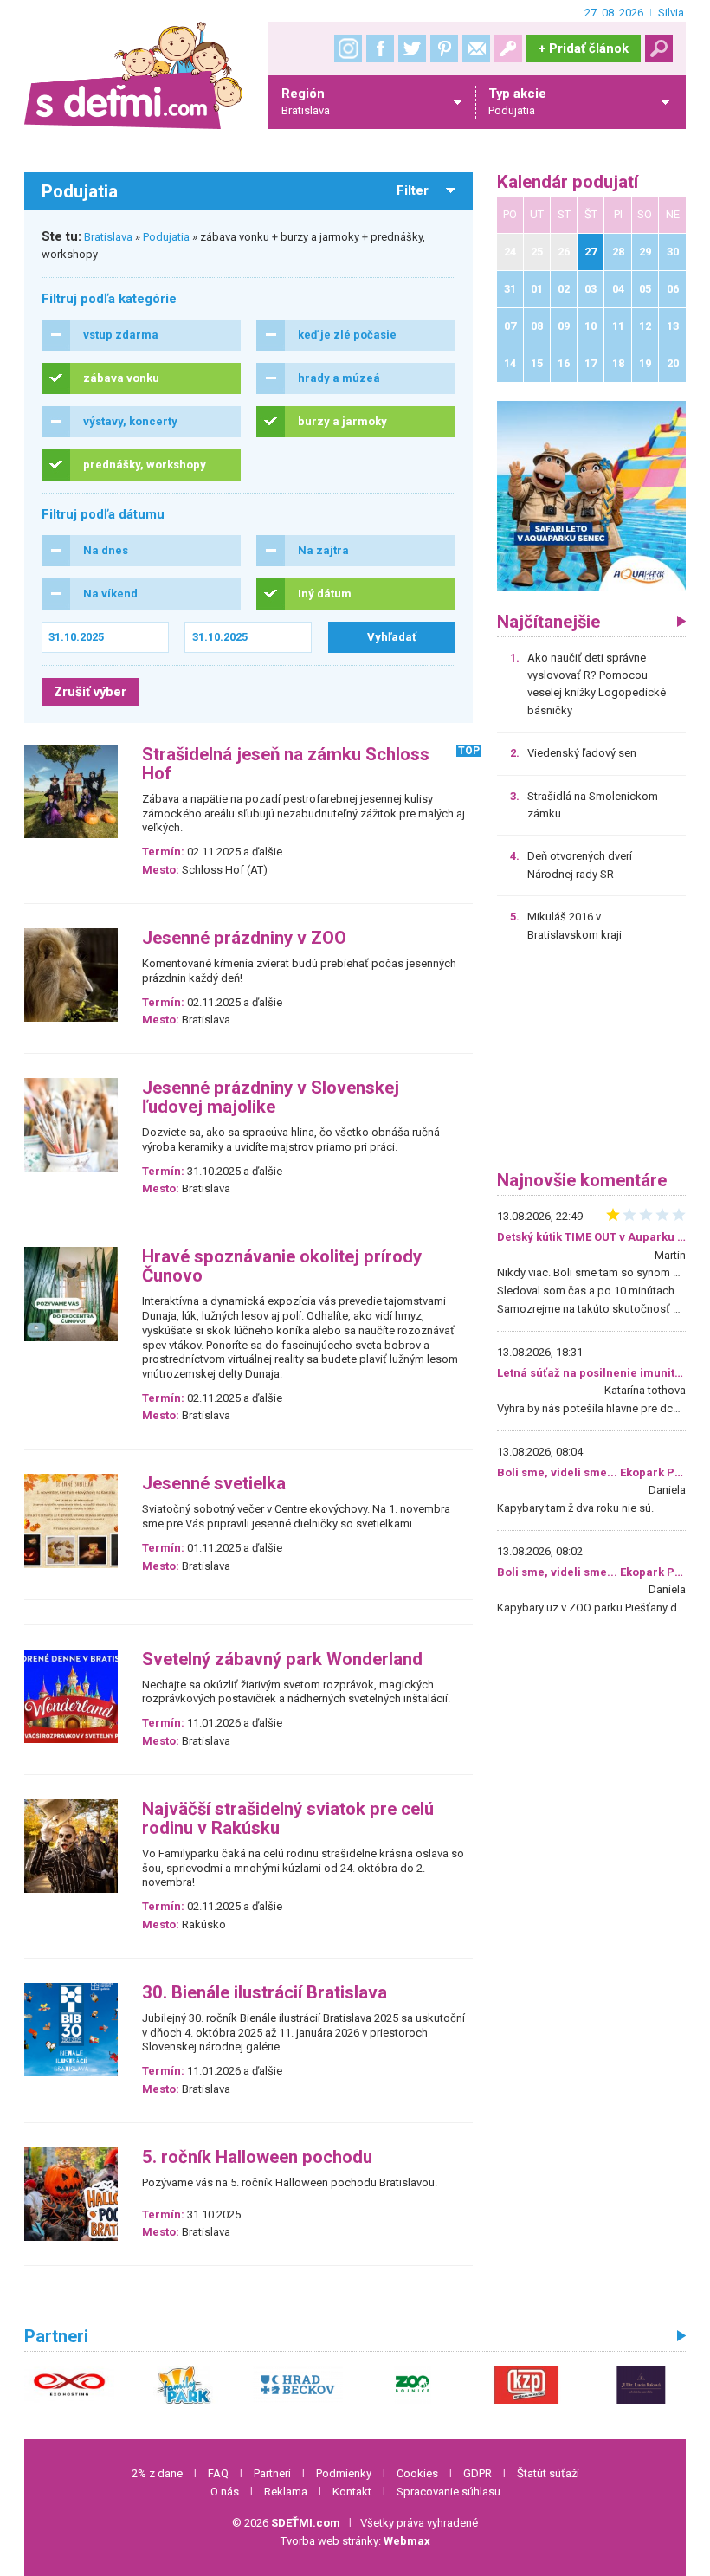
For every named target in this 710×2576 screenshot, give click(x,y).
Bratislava (108, 237)
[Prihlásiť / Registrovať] (508, 48)
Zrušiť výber (90, 692)
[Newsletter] (476, 48)
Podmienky (344, 2473)
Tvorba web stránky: (355, 2541)
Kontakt (352, 2492)
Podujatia (166, 237)
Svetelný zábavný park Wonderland (282, 1659)
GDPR (478, 2473)
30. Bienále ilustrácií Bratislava (265, 1993)
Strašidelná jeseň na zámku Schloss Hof (286, 764)
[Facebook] (380, 48)
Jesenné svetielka (214, 1484)
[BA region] (592, 495)
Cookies (417, 2473)
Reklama (286, 2492)
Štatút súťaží (548, 2473)
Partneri (272, 2473)
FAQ (218, 2473)
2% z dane (157, 2473)
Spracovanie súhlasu (449, 2492)
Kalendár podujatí (568, 182)
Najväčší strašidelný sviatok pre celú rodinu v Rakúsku (288, 1819)
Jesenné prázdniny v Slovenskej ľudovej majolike (271, 1098)
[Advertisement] (592, 1062)
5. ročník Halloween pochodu (257, 2157)
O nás (225, 2492)
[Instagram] (348, 48)
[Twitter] (412, 48)
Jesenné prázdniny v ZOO (244, 938)
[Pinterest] (444, 48)
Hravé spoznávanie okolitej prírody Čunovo (282, 1266)
